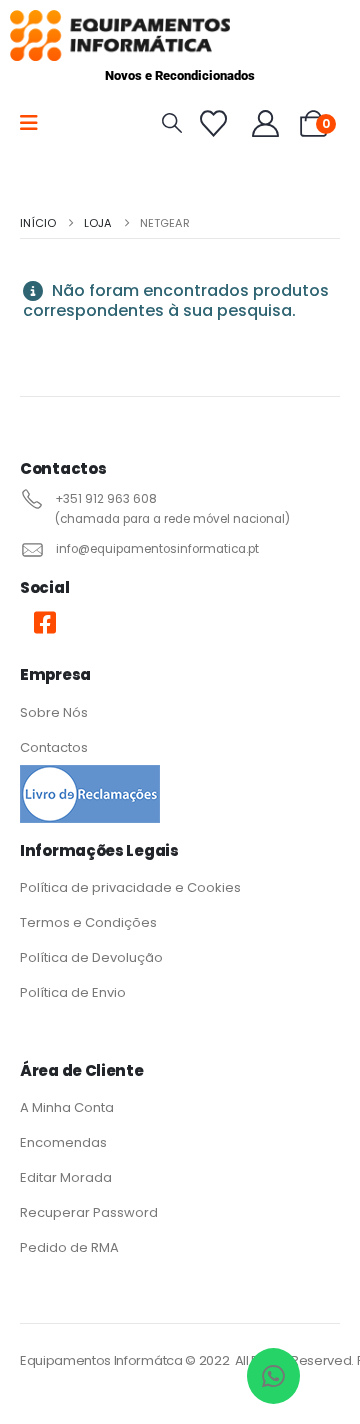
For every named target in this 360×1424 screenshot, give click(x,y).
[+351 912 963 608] (30, 499)
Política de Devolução (91, 957)
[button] (172, 123)
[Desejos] (214, 123)
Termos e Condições (88, 922)
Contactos (54, 747)
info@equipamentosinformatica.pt (157, 549)
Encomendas (63, 1142)
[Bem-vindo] (266, 123)
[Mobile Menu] (35, 123)
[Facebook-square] (45, 622)
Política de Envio (73, 992)
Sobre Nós (54, 712)
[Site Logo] (120, 35)
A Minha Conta (68, 1107)
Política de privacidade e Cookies (130, 887)
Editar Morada (66, 1177)
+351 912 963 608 (106, 499)
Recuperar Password (89, 1212)
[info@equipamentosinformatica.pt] (30, 549)
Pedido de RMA (69, 1247)
